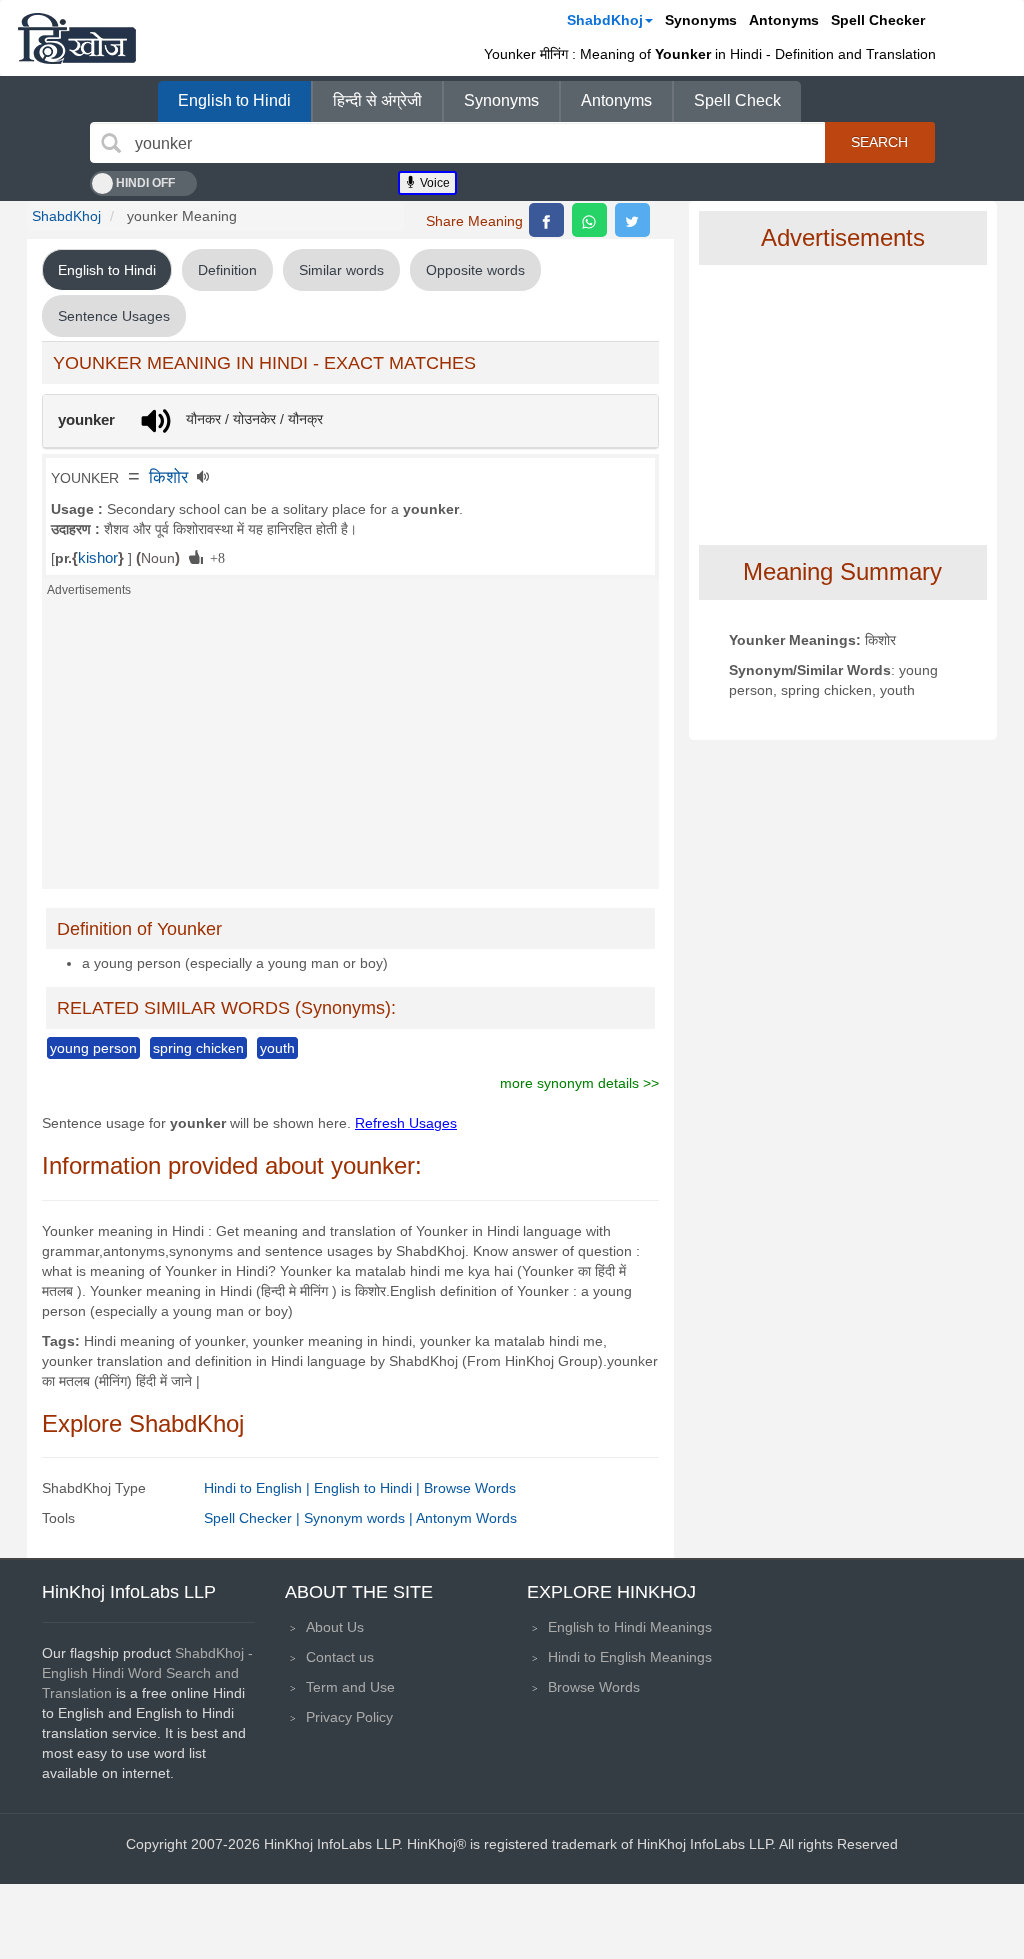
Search (879, 142)
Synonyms (701, 20)
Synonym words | (360, 1518)
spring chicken (198, 1048)
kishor (98, 558)
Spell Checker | (254, 1518)
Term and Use (350, 1687)
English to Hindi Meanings (630, 1627)
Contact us (340, 1657)
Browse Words (470, 1488)
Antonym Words (466, 1518)
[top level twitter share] (632, 220)
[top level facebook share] (546, 220)
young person (93, 1048)
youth (277, 1048)
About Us (335, 1627)
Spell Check (737, 100)
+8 (214, 557)
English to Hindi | (369, 1488)
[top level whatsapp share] (589, 220)
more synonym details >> (579, 1083)
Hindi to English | (259, 1488)
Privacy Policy (349, 1717)
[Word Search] (111, 143)
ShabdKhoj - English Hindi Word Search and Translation (147, 1673)
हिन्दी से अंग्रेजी (377, 100)
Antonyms (784, 20)
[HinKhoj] (77, 38)
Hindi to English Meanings (630, 1657)
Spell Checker (878, 20)
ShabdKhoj (605, 20)
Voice (433, 183)
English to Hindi (234, 100)
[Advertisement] (350, 749)
